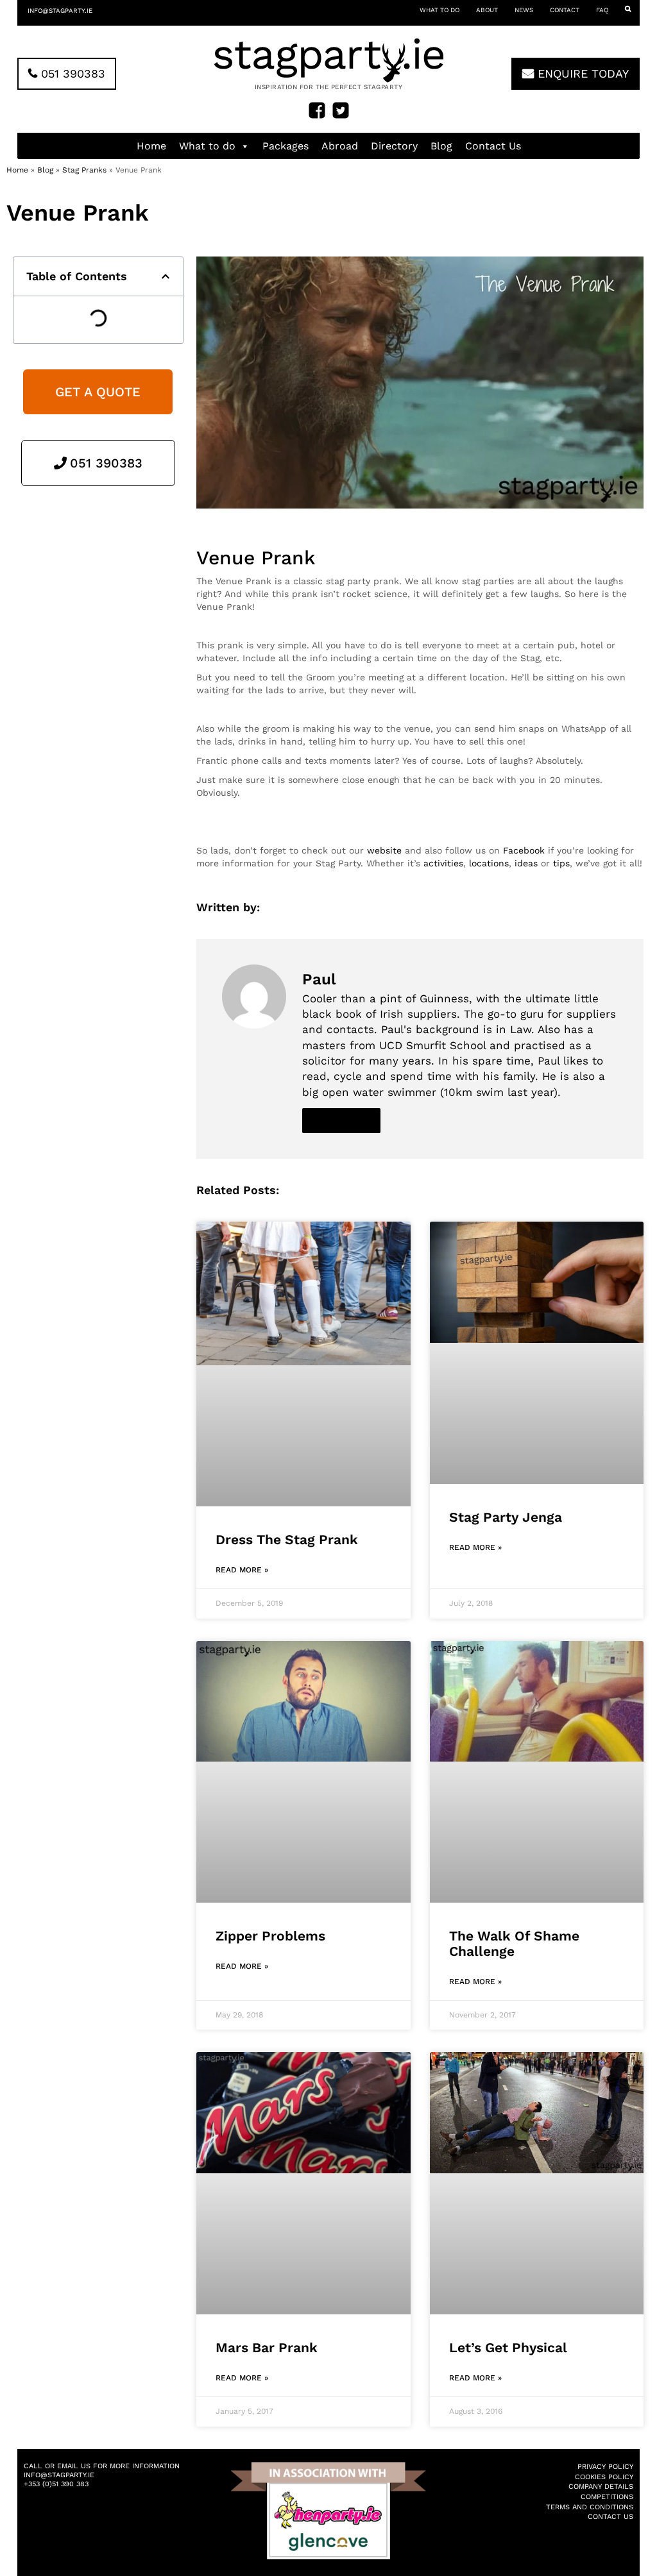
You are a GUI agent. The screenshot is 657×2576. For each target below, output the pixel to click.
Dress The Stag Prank (287, 1539)
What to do (439, 10)
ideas (526, 863)
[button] (166, 276)
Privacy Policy (605, 2467)
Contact (565, 10)
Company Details (601, 2487)
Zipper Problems (270, 1936)
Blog (441, 146)
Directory (394, 146)
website (384, 850)
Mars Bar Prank (267, 2347)
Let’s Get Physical (508, 2347)
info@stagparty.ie (60, 11)
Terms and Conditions (590, 2507)
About (487, 10)
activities (443, 863)
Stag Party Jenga (506, 1517)
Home (151, 146)
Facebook (524, 850)
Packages (286, 146)
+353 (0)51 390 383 (56, 2484)
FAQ (602, 10)
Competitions (607, 2497)
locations (489, 863)
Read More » (242, 1570)
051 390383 (71, 73)
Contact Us (493, 146)
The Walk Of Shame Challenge (514, 1943)
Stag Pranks (84, 170)
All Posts (341, 1120)
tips (561, 863)
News (524, 10)
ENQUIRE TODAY (581, 73)
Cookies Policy (604, 2477)
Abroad (340, 146)
